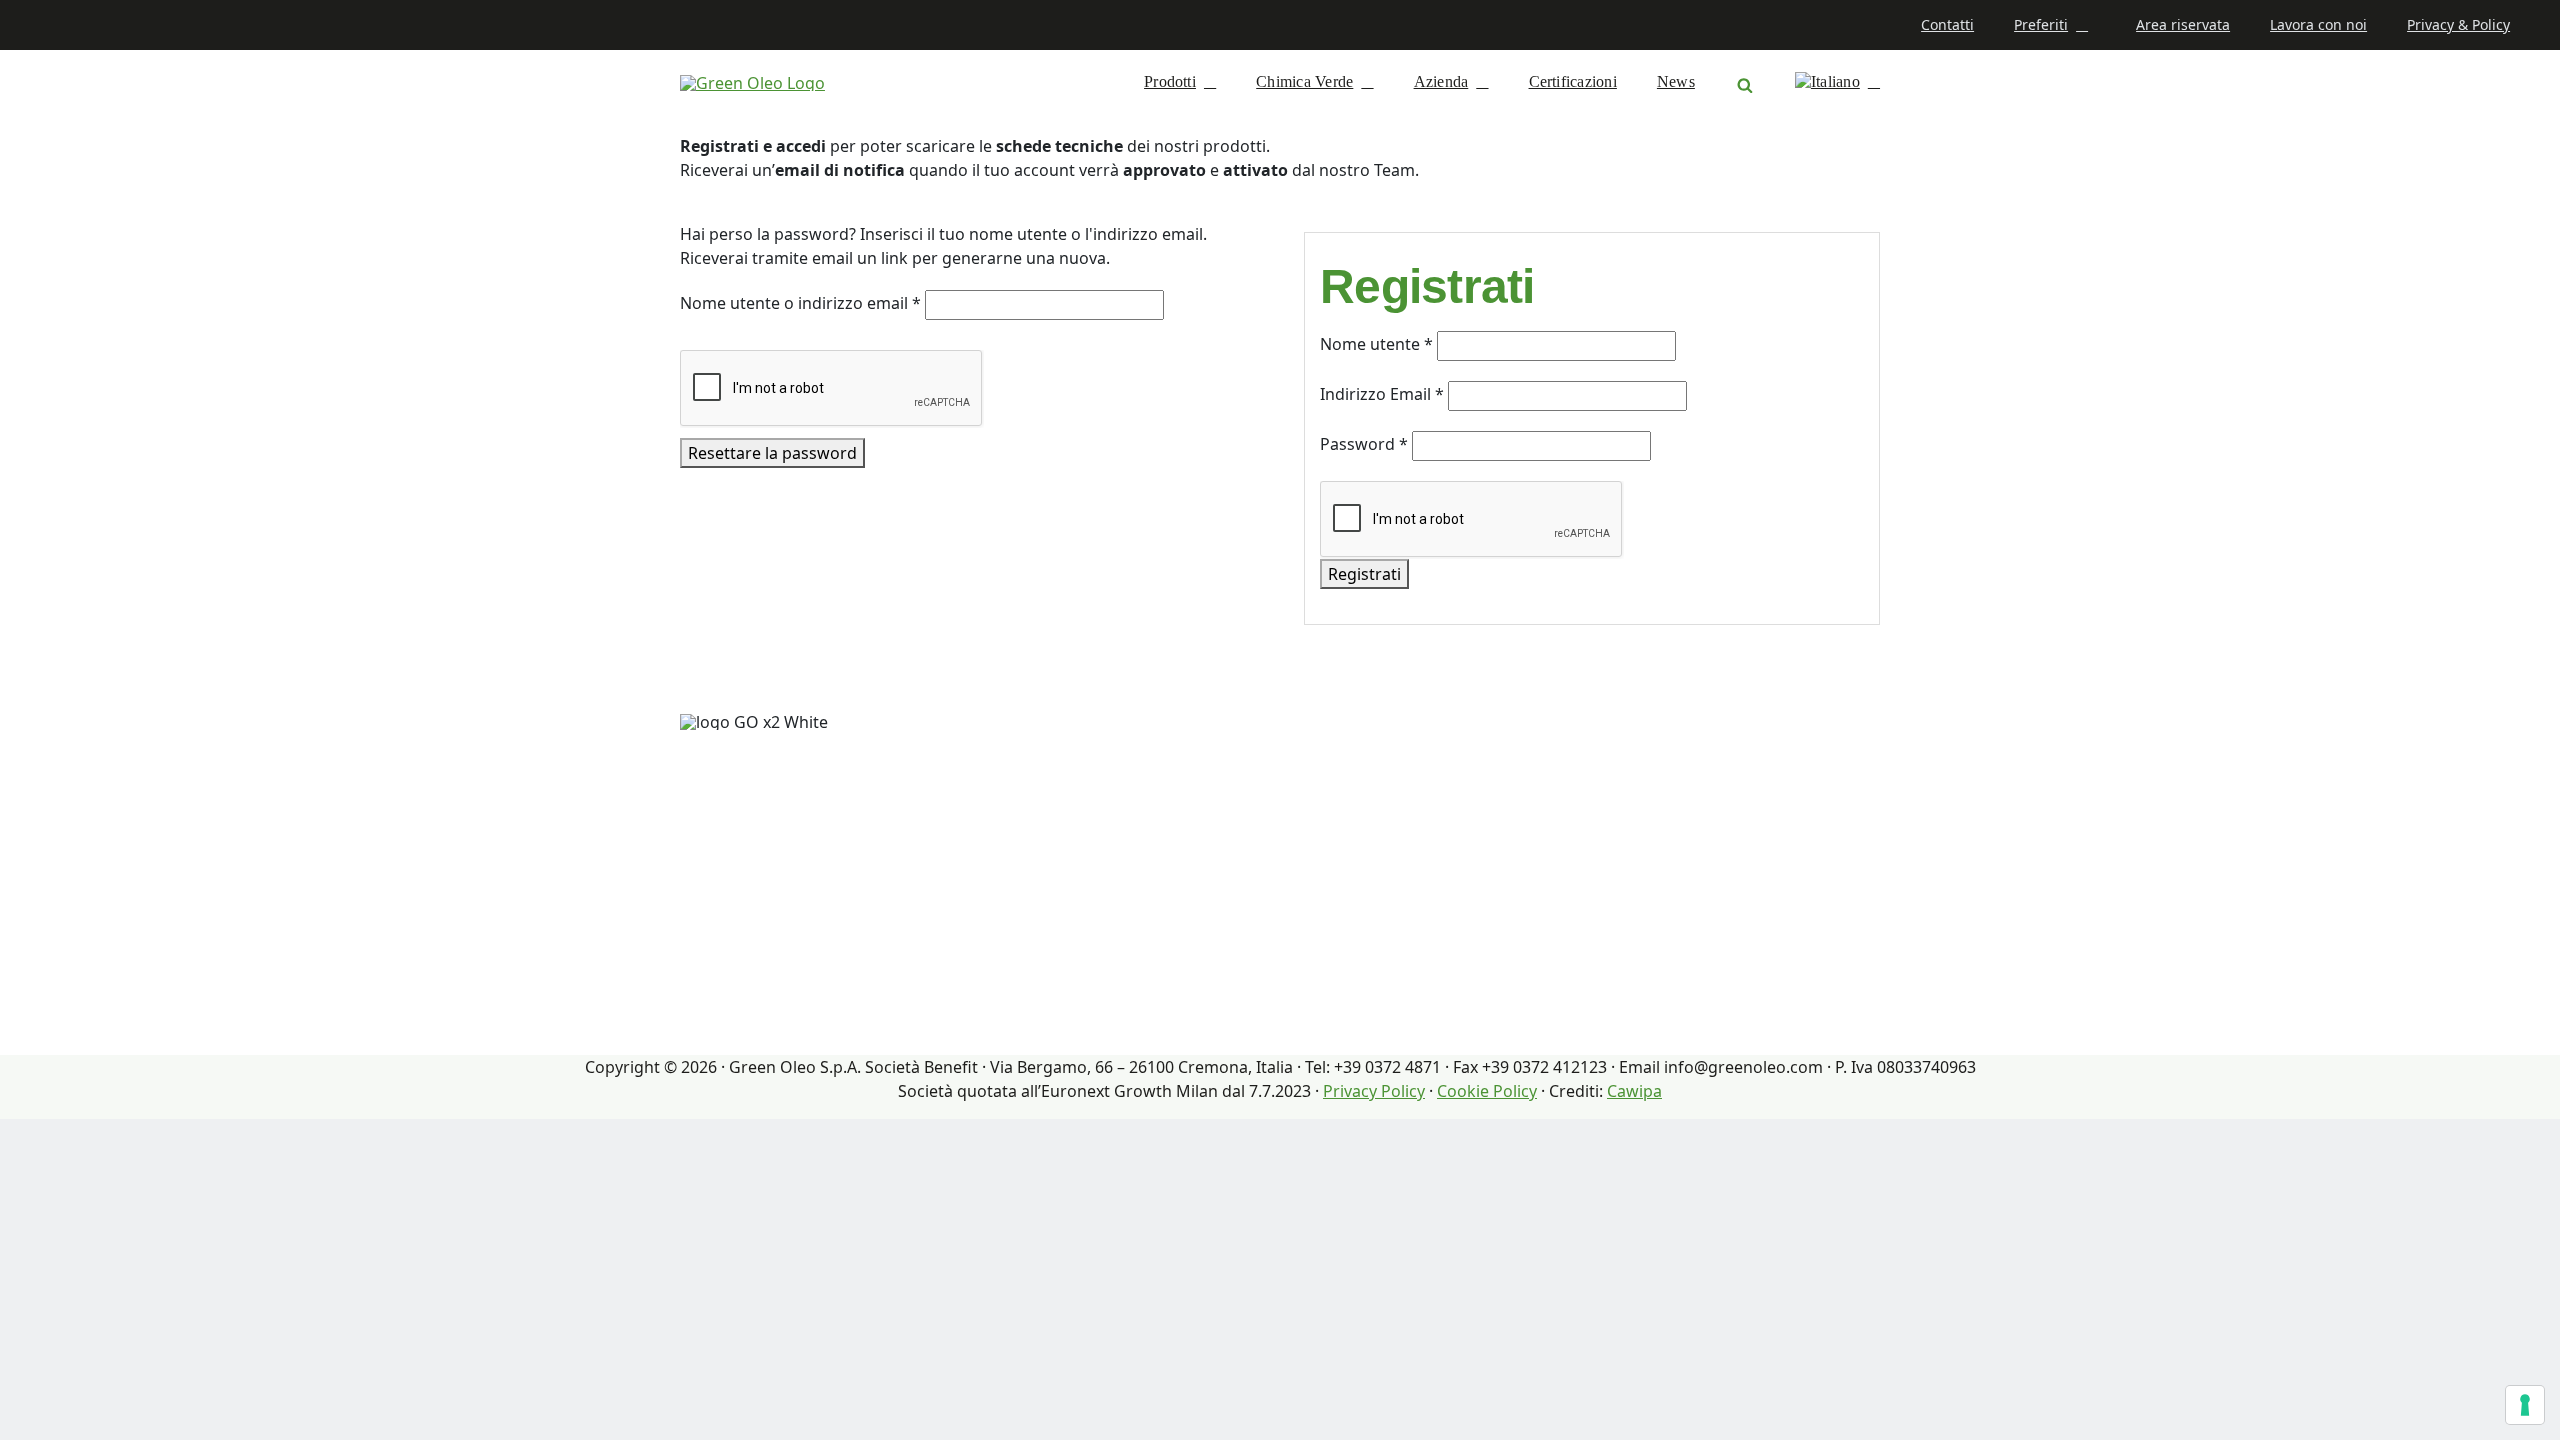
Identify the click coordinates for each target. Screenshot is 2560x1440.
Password (1364, 444)
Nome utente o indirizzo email (800, 302)
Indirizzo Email (1382, 394)
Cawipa (1634, 1091)
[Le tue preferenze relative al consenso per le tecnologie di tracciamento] (2525, 1405)
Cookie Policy (1487, 1091)
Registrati (1364, 574)
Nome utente (1376, 344)
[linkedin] (36, 25)
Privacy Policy (1374, 1091)
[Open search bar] (1745, 82)
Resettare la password (772, 453)
